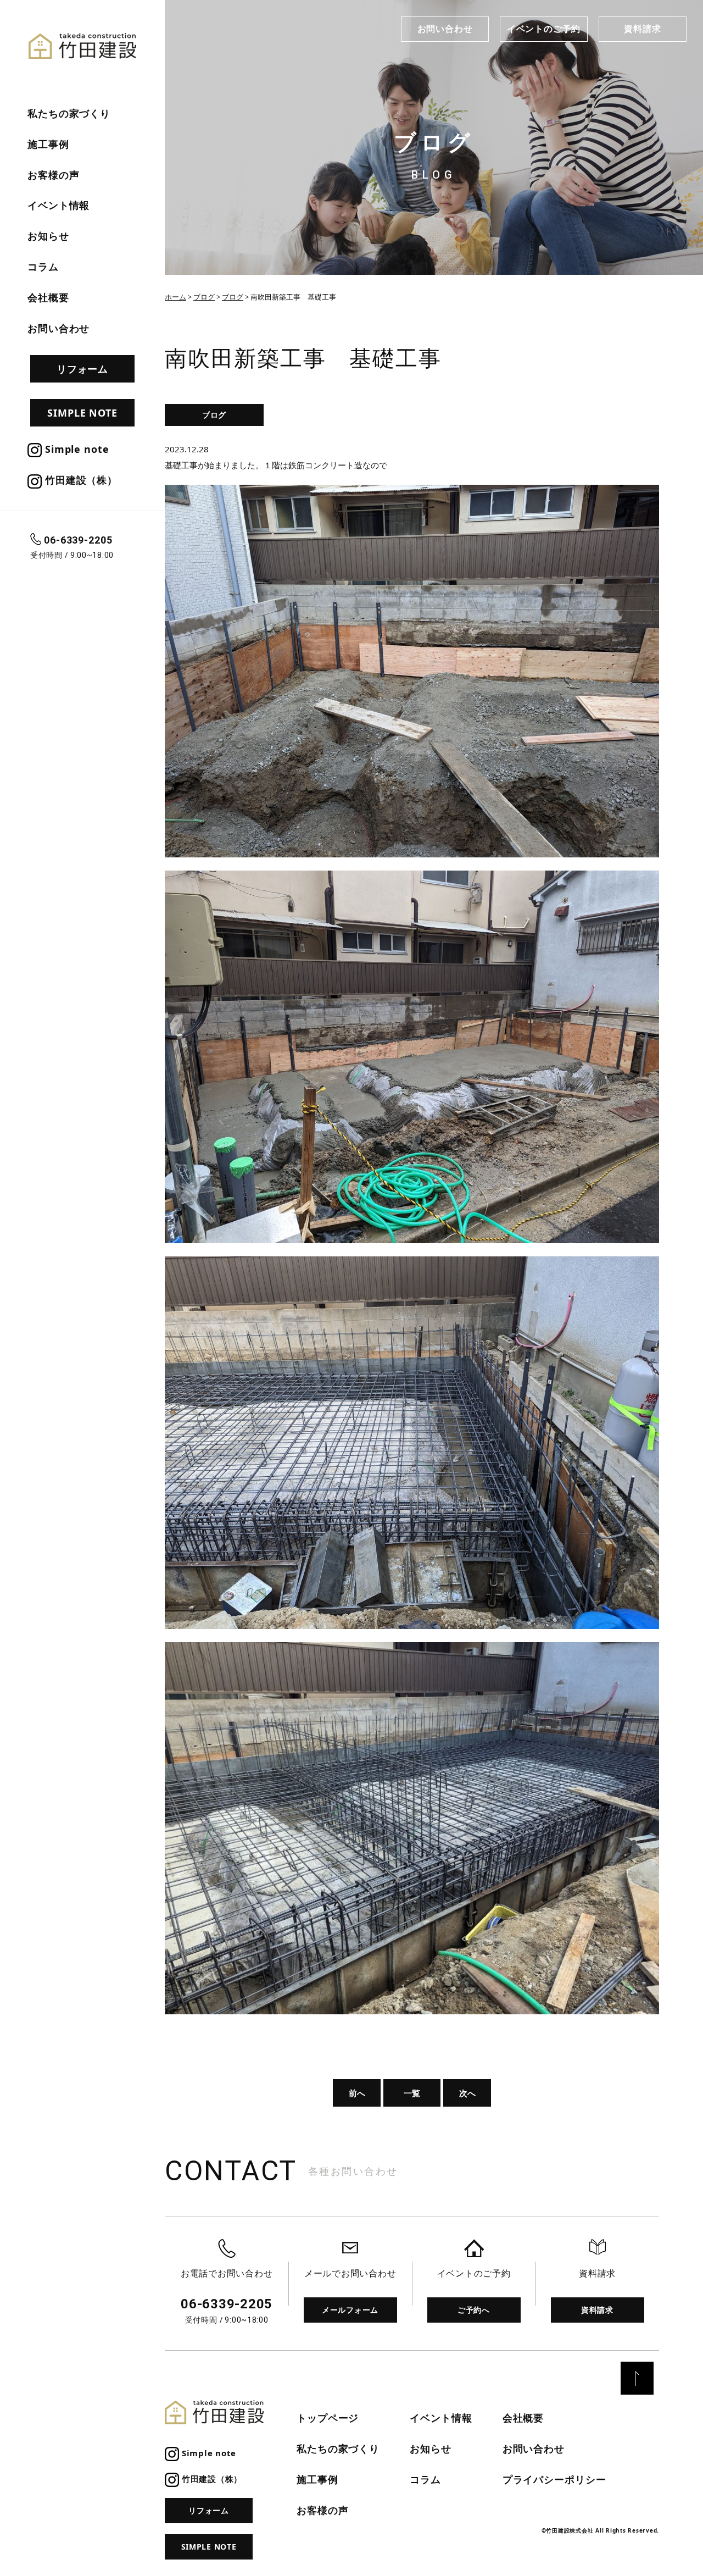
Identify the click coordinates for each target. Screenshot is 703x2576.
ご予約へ (474, 2310)
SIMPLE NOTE (82, 413)
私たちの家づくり (69, 113)
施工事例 (48, 144)
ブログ (214, 415)
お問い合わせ (445, 29)
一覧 (412, 2093)
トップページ (328, 2418)
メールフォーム (350, 2310)
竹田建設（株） (80, 480)
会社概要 (48, 297)
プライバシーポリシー (554, 2479)
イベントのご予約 (544, 29)
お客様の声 (54, 175)
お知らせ (48, 236)
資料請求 (642, 29)
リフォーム (83, 369)
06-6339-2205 (78, 540)
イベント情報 (58, 205)
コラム (43, 267)
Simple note (76, 449)
